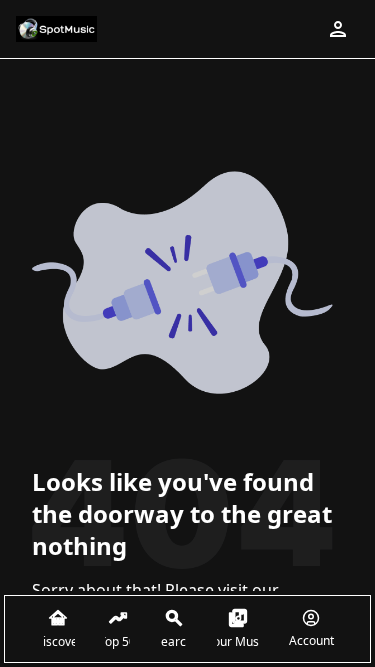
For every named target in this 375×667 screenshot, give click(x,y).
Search (173, 641)
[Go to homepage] (56, 29)
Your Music (238, 641)
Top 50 (117, 641)
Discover (58, 641)
